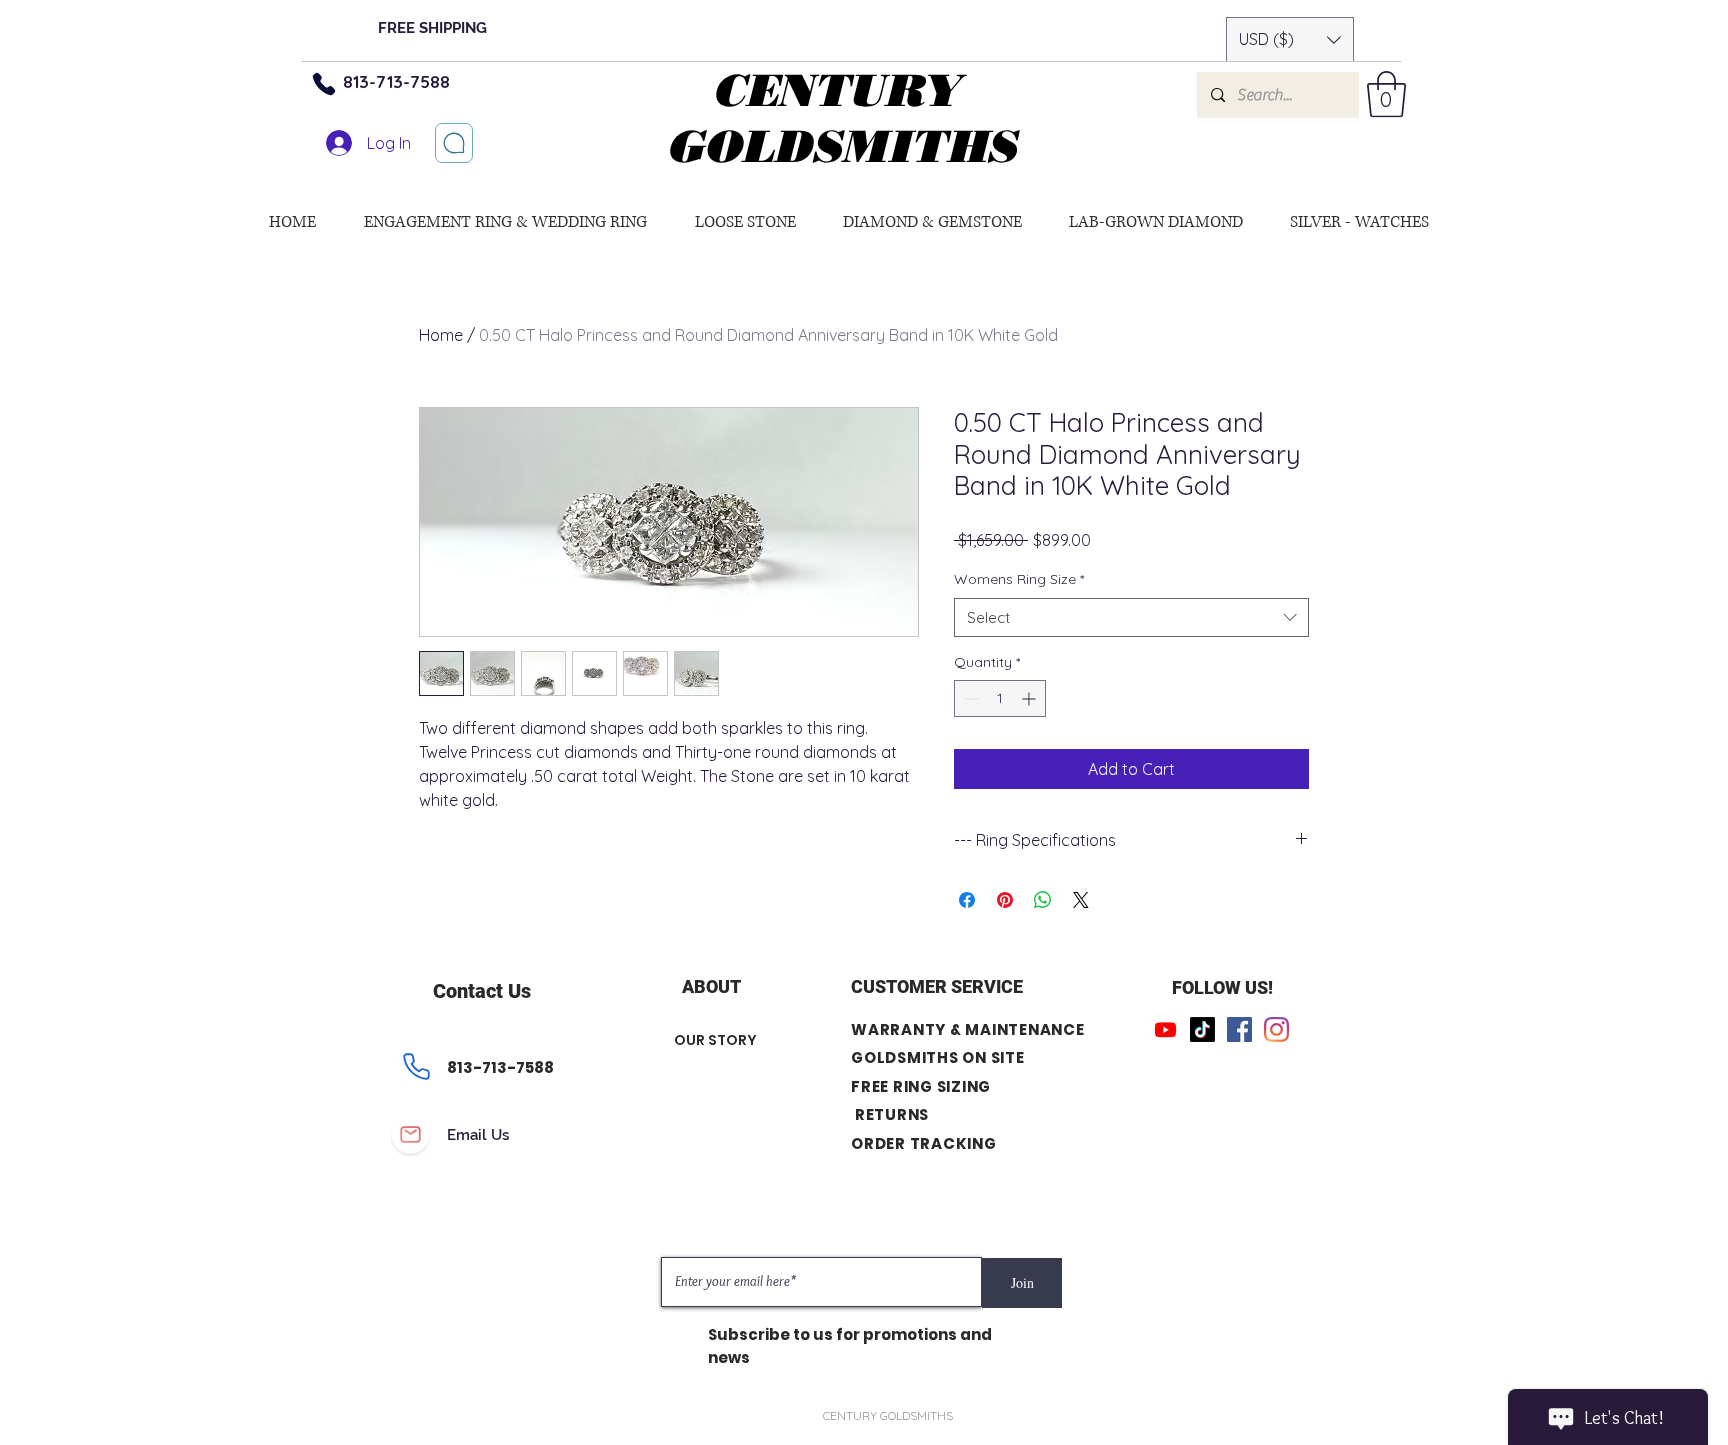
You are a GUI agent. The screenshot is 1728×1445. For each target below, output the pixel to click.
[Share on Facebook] (967, 900)
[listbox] (1290, 39)
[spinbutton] (1000, 698)
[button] (1290, 39)
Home (441, 335)
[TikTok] (1202, 1029)
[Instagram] (1276, 1029)
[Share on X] (1081, 900)
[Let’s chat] (454, 143)
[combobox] (1131, 617)
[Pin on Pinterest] (1005, 900)
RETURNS (892, 1114)
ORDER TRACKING (924, 1143)
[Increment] (1030, 698)
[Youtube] (1165, 1029)
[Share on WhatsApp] (1043, 900)
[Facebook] (1239, 1029)
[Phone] (324, 84)
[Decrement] (969, 698)
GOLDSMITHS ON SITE (938, 1057)
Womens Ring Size (1019, 579)
